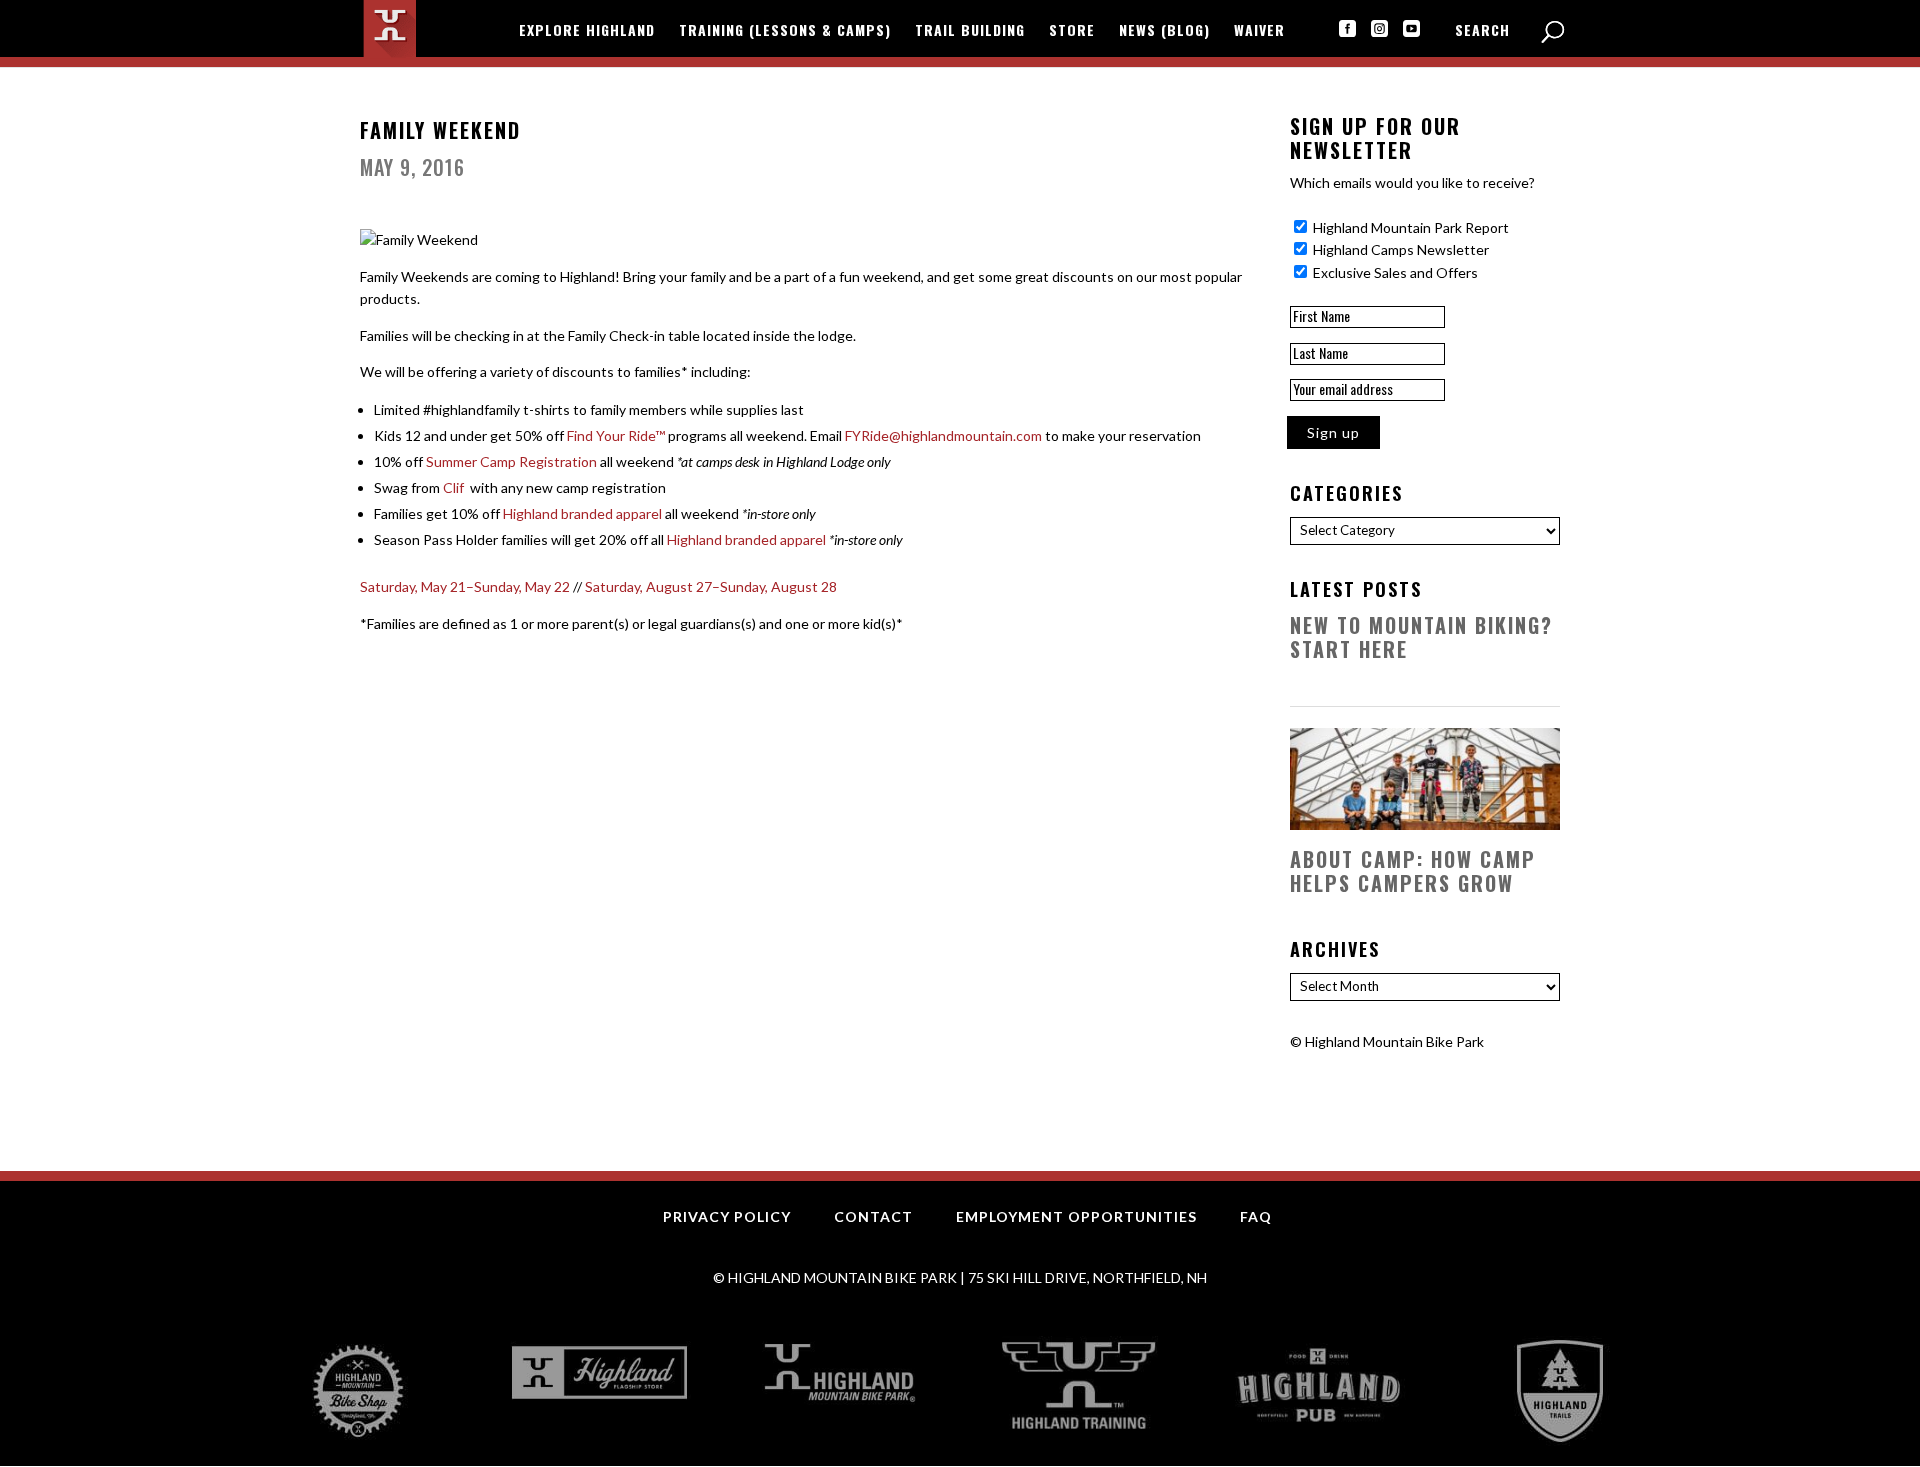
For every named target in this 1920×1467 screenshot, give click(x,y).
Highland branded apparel (582, 513)
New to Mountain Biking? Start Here (1421, 637)
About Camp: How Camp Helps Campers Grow (1413, 871)
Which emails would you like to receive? (1412, 182)
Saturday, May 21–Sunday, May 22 (465, 586)
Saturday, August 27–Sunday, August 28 (711, 586)
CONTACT (873, 1216)
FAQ (1256, 1216)
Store (1072, 31)
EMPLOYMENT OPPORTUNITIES (1076, 1216)
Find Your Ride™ (616, 435)
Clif (455, 487)
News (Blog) (1164, 31)
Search (1482, 31)
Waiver (1259, 31)
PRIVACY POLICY (727, 1216)
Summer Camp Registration (511, 461)
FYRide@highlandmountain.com (943, 435)
